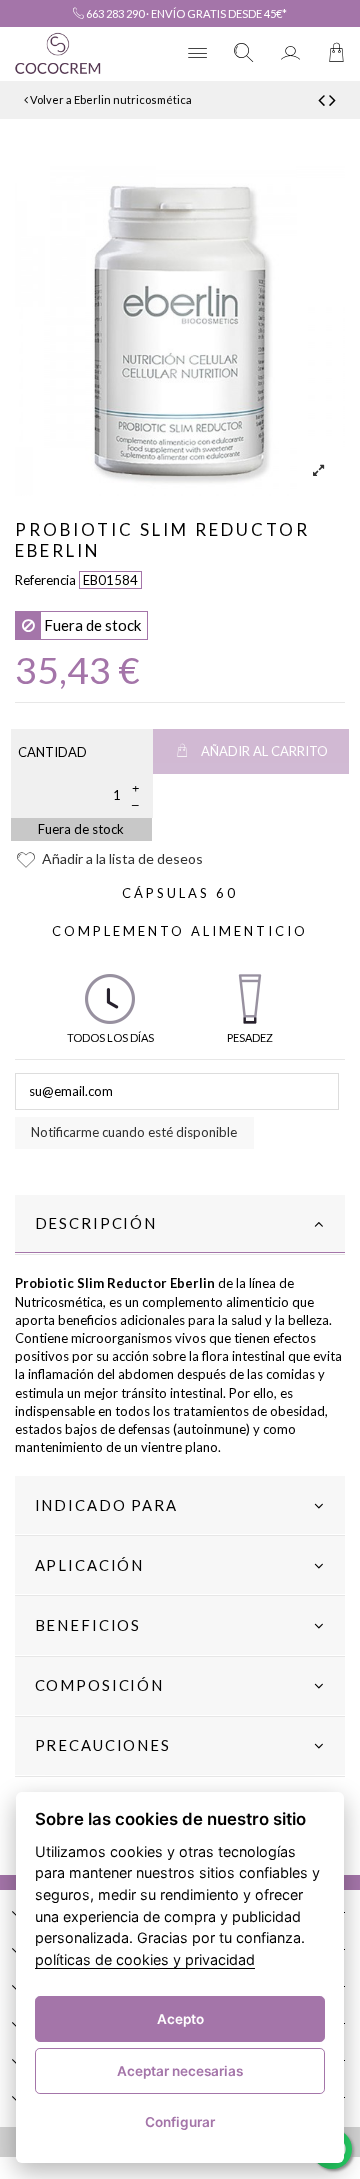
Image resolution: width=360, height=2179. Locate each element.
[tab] (180, 1225)
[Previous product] (323, 99)
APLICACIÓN (90, 1565)
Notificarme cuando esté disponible (134, 1132)
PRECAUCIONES (103, 1745)
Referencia (45, 580)
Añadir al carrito (264, 751)
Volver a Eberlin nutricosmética (110, 99)
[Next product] (332, 99)
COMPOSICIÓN (99, 1685)
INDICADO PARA (106, 1505)
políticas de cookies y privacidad (145, 1959)
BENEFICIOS (88, 1625)
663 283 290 (114, 13)
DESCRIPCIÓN (96, 1223)
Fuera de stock (81, 829)
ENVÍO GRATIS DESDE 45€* (219, 13)
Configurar (180, 2122)
